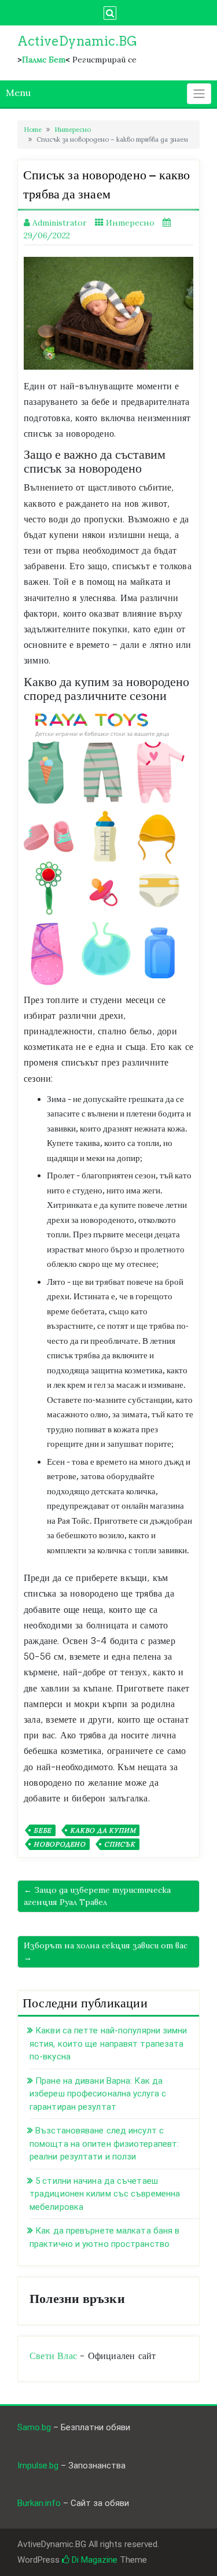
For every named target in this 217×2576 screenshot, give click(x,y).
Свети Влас (53, 2356)
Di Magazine (93, 2560)
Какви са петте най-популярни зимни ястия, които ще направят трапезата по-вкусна (108, 2044)
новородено (60, 1844)
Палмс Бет (44, 60)
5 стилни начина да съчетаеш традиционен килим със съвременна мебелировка (105, 2194)
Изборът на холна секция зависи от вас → (106, 1952)
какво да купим (103, 1830)
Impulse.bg (38, 2466)
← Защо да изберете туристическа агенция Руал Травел (97, 1896)
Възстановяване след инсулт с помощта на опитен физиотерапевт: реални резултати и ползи (104, 2144)
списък (120, 1844)
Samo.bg (34, 2427)
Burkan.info (39, 2503)
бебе (43, 1830)
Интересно (73, 130)
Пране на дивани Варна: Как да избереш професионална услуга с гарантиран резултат (98, 2094)
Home (33, 130)
